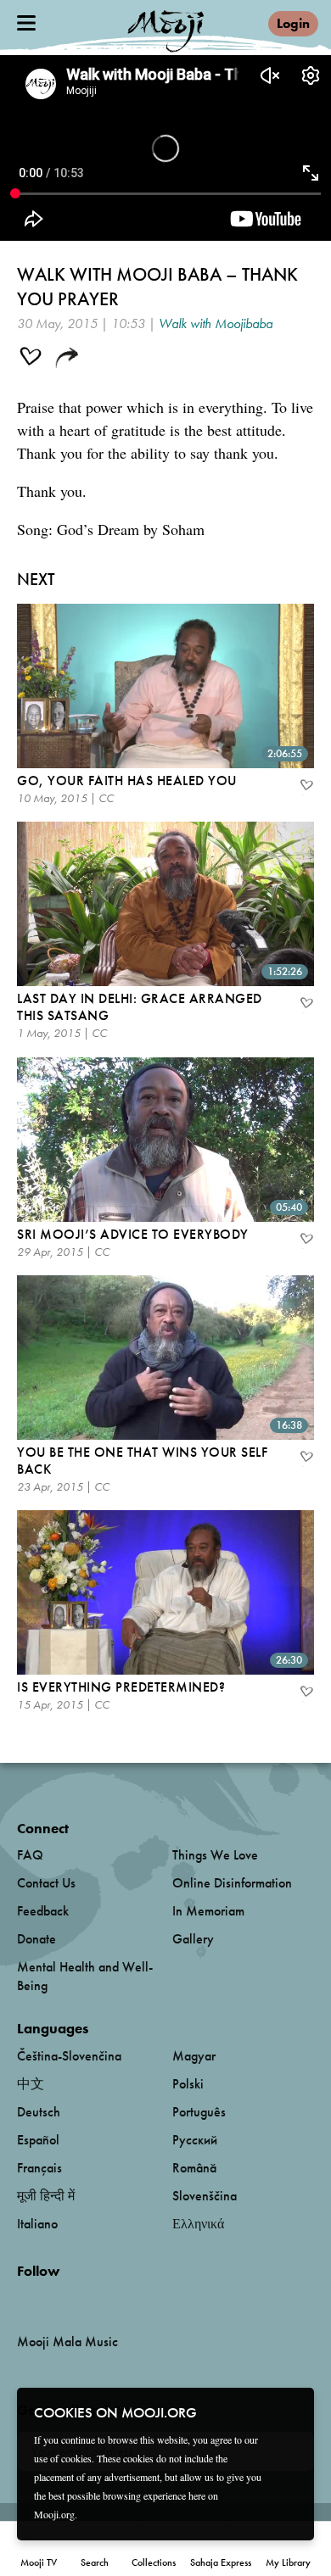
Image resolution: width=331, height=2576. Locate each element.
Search (95, 2562)
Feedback (43, 1911)
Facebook (22, 2299)
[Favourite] (306, 787)
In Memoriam (208, 1911)
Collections (154, 2562)
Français (39, 2168)
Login (293, 23)
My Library (288, 2562)
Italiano (37, 2224)
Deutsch (39, 2112)
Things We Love (215, 1855)
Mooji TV (39, 2562)
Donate (36, 1939)
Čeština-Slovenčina (69, 2056)
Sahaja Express (221, 2562)
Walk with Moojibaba (216, 323)
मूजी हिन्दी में (46, 2196)
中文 (31, 2084)
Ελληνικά (198, 2224)
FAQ (30, 1855)
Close (290, 2412)
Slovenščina (205, 2196)
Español (38, 2140)
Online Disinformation (232, 1883)
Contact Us (46, 1883)
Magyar (194, 2056)
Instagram (90, 2299)
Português (199, 2112)
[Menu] (26, 23)
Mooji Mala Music (67, 2342)
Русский (195, 2140)
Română (194, 2168)
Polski (188, 2084)
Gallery (193, 1939)
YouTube (53, 2299)
